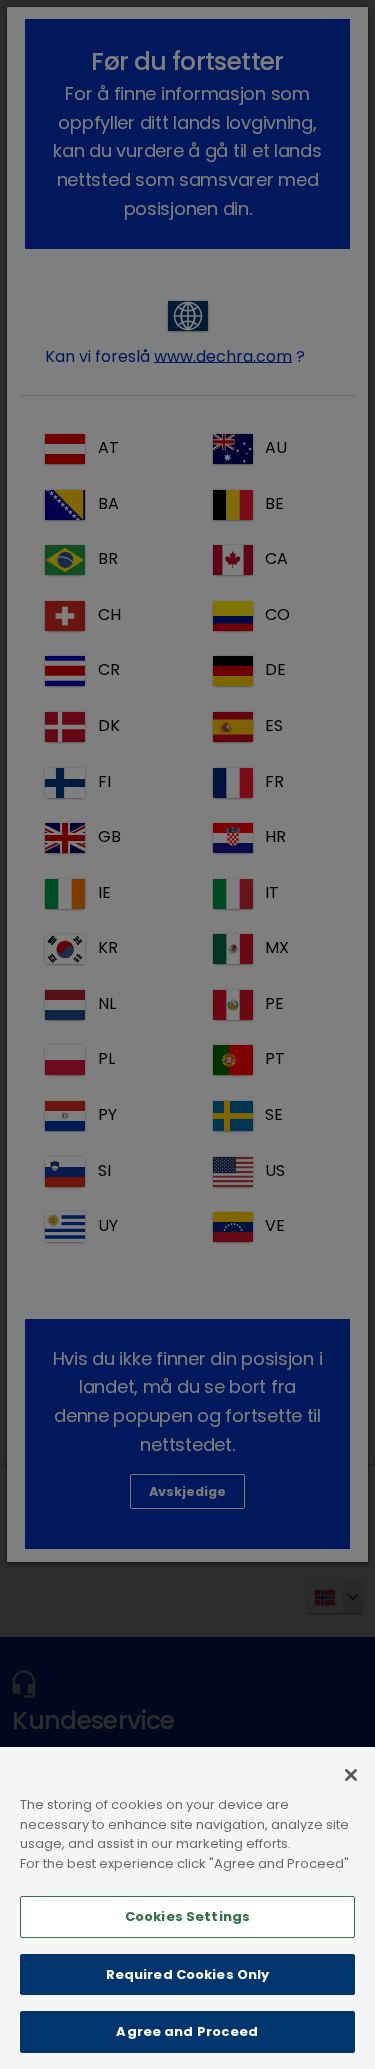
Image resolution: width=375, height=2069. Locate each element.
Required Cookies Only (188, 1974)
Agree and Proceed (187, 2031)
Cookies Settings (187, 1916)
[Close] (351, 1775)
